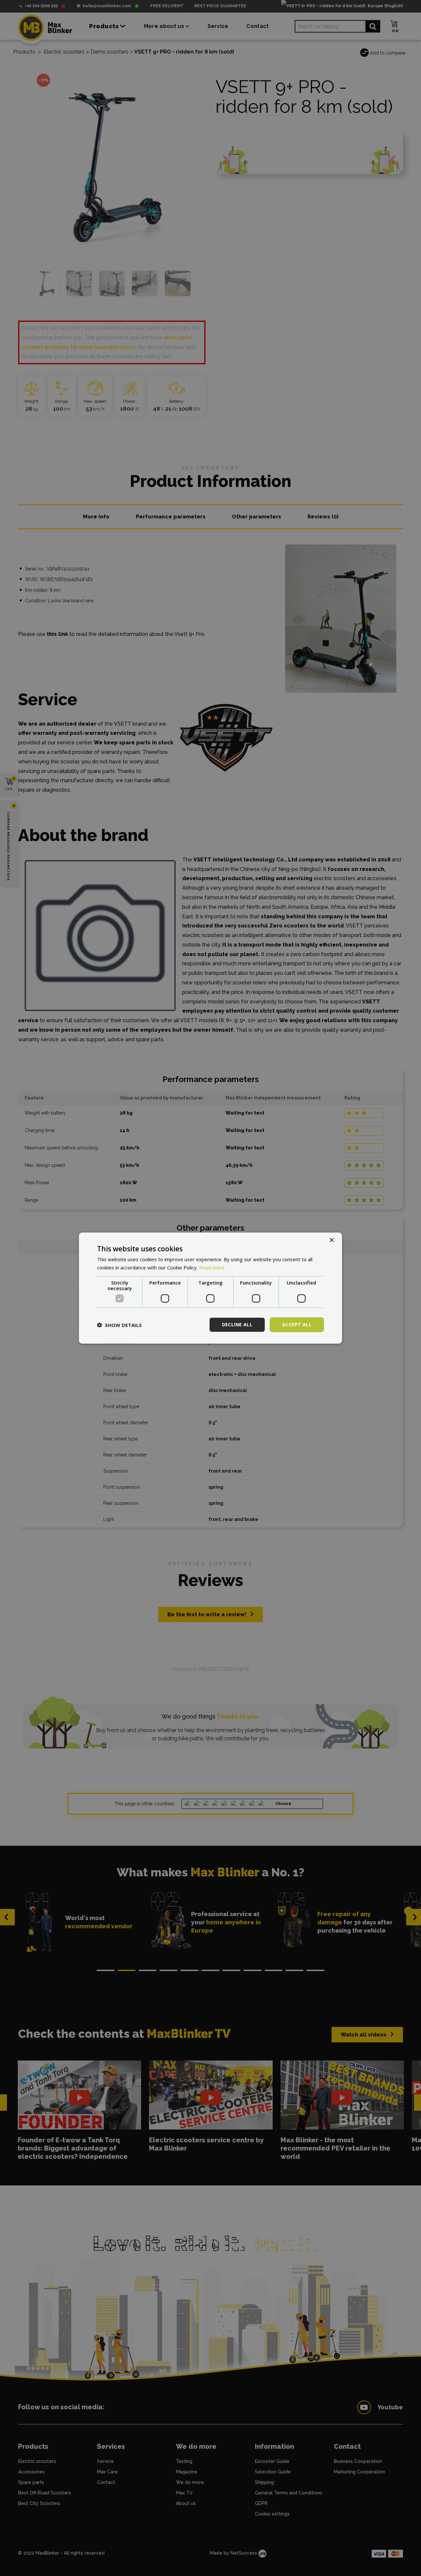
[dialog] (210, 1288)
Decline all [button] (237, 1324)
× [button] (331, 1240)
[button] (119, 1325)
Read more (212, 1267)
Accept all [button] (297, 1324)
